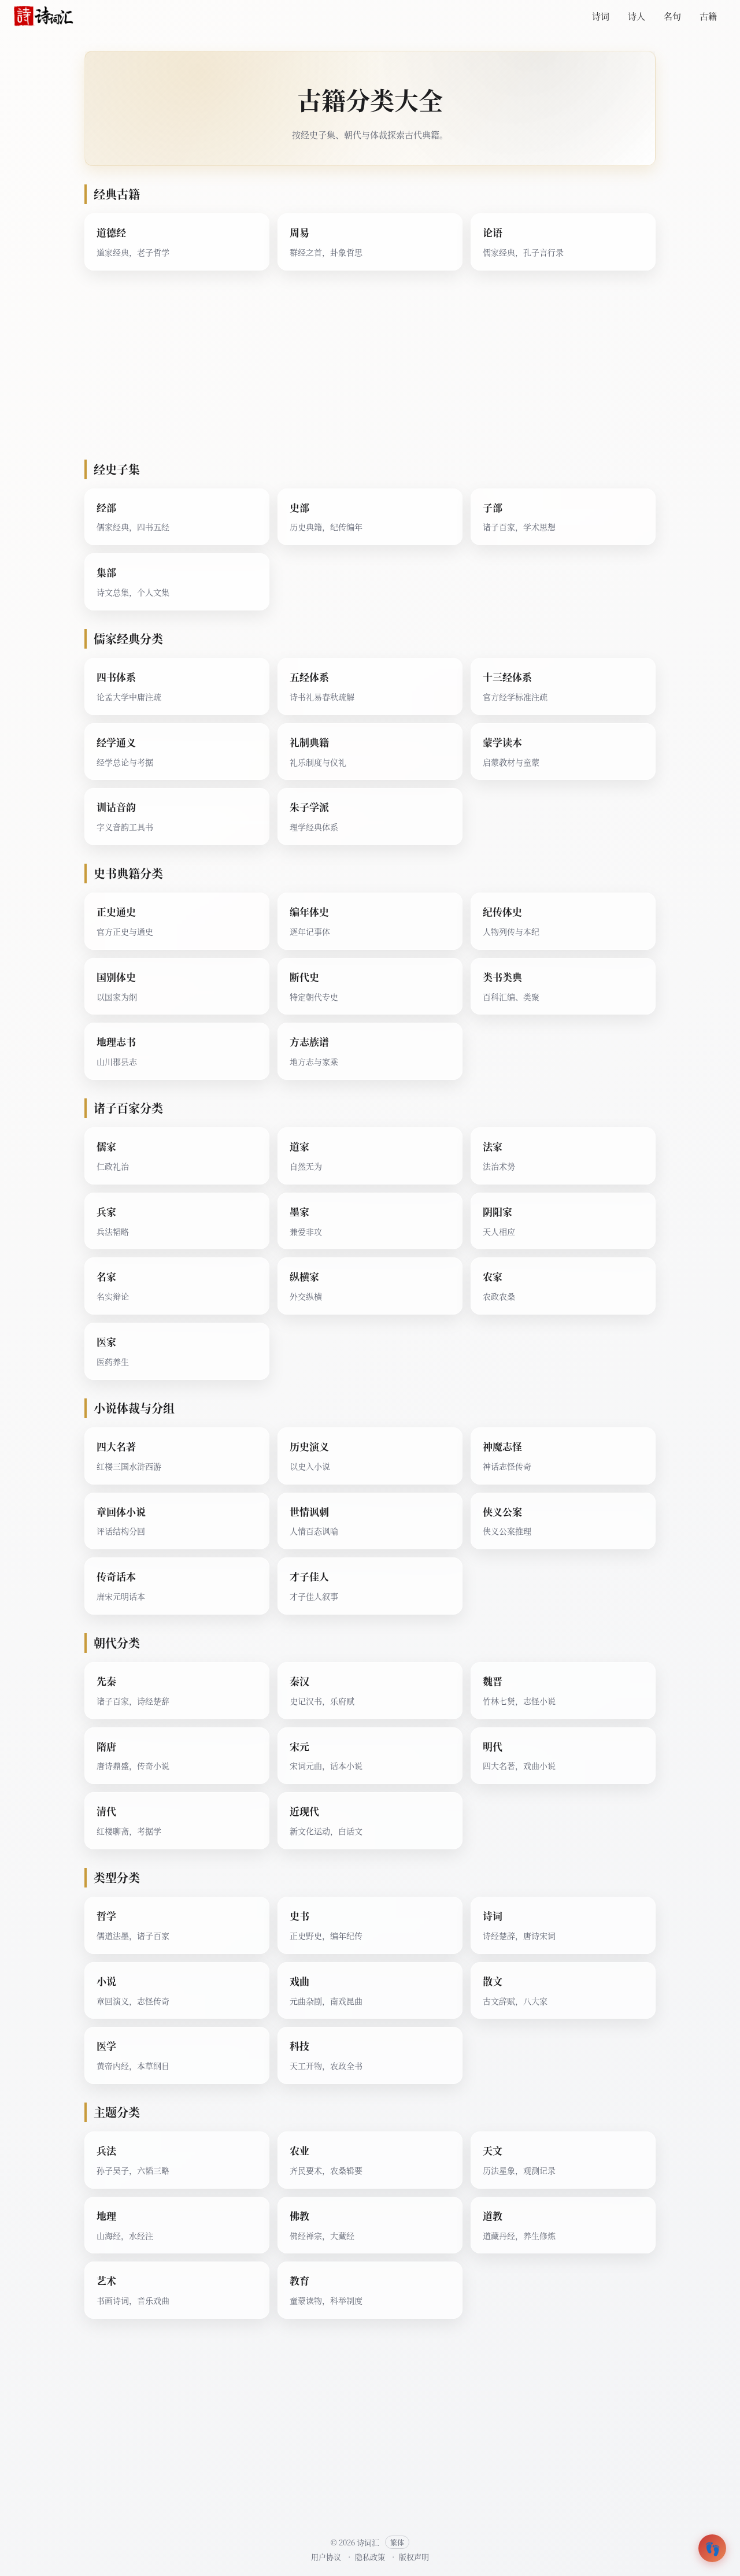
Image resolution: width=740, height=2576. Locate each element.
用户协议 (326, 2557)
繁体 (397, 2542)
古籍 (708, 16)
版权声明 (414, 2557)
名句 (672, 16)
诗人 (637, 16)
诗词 (601, 16)
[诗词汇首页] (44, 16)
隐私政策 (370, 2557)
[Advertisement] (370, 370)
